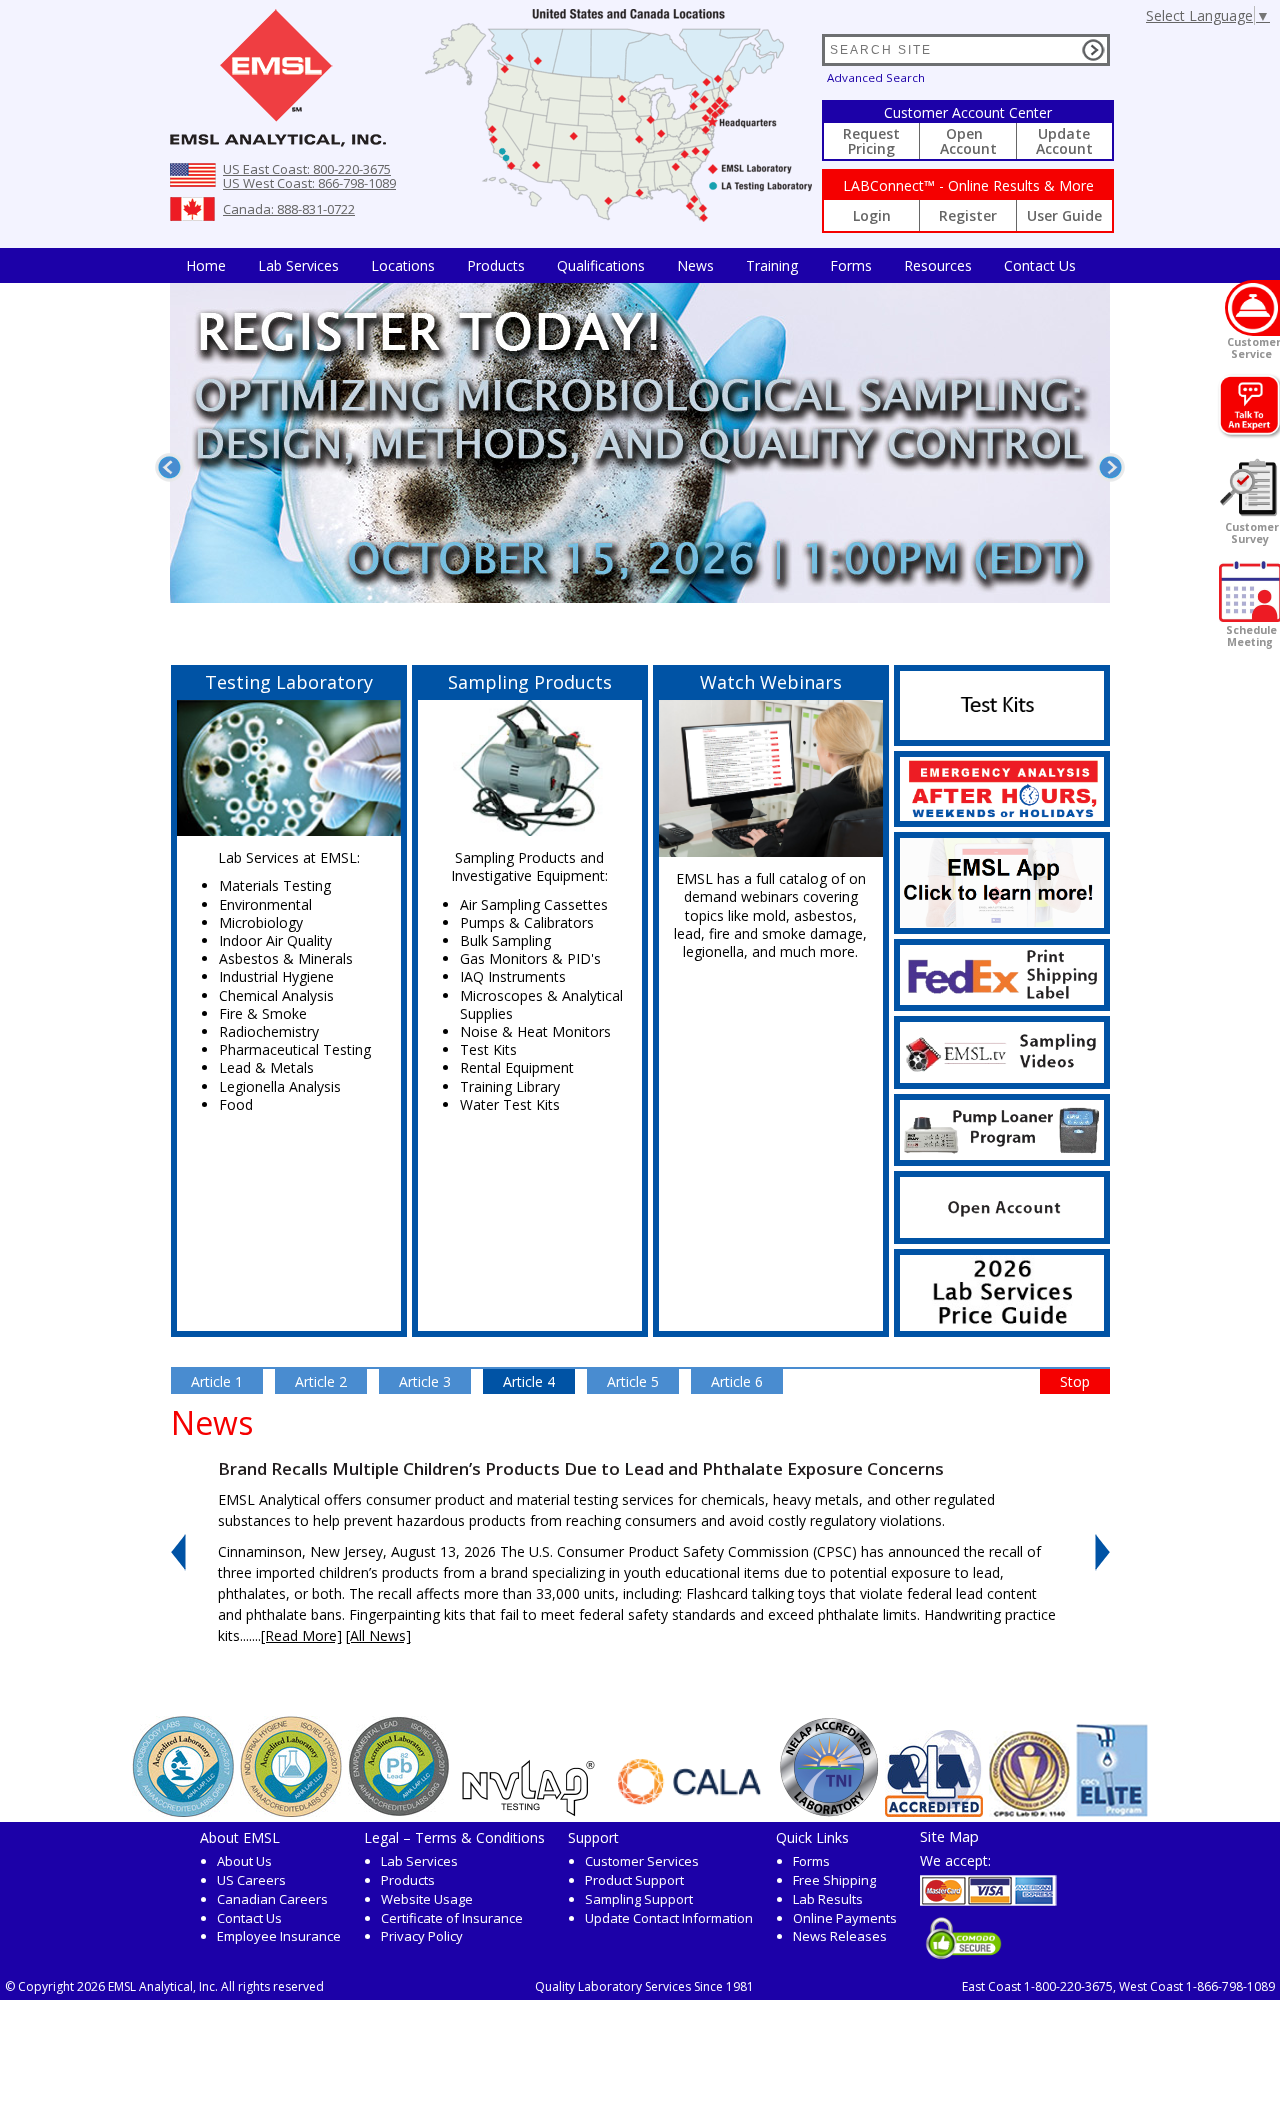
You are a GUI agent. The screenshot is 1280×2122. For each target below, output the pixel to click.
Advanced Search (876, 77)
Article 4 (529, 1381)
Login (872, 215)
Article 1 (217, 1381)
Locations (403, 265)
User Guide (1064, 215)
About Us (244, 1861)
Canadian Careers (272, 1899)
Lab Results (828, 1899)
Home (206, 265)
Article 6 (737, 1381)
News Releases (840, 1936)
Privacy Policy (422, 1936)
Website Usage (427, 1899)
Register (968, 215)
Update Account (1064, 141)
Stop (1075, 1381)
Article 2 (321, 1381)
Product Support (634, 1880)
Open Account (968, 141)
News (695, 265)
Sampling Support (639, 1899)
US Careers (251, 1880)
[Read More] (301, 1635)
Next (1110, 467)
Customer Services (642, 1861)
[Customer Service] (1252, 308)
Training (772, 265)
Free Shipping (834, 1880)
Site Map (949, 1836)
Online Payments (845, 1918)
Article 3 (425, 1381)
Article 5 (633, 1381)
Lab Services (419, 1861)
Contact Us (1040, 265)
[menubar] (631, 265)
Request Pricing (871, 141)
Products (496, 265)
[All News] (378, 1635)
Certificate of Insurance (452, 1918)
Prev (169, 467)
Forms (851, 265)
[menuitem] (206, 265)
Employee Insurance (279, 1936)
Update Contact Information (669, 1918)
